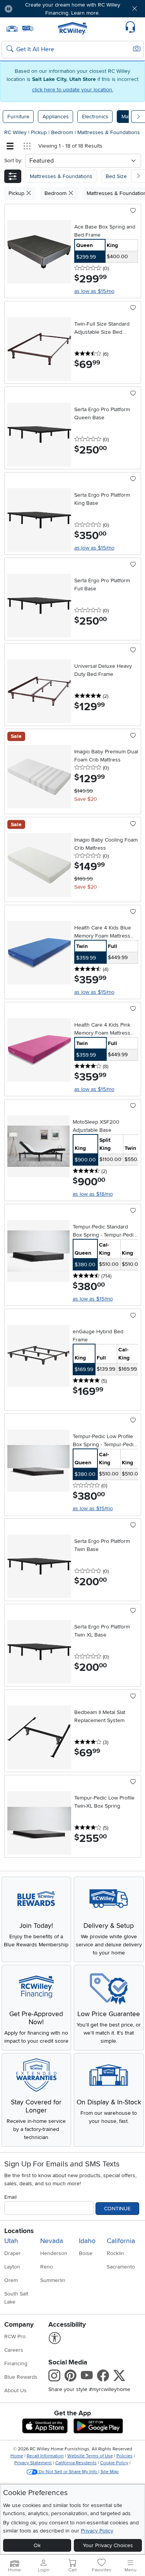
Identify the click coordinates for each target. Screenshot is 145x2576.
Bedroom (63, 132)
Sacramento (121, 2267)
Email (10, 2197)
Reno (47, 2267)
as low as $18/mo (93, 1194)
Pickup (40, 132)
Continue (117, 2209)
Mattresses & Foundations (109, 132)
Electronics (95, 117)
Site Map (110, 2472)
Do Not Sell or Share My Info (68, 2472)
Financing (16, 2363)
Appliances (56, 117)
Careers (14, 2350)
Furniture (18, 117)
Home (17, 2456)
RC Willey (15, 132)
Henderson (54, 2253)
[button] (30, 9)
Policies (125, 2456)
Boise (86, 2253)
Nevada (52, 2241)
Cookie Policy (114, 2463)
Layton (12, 2267)
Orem (11, 2280)
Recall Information (45, 2456)
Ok (37, 2545)
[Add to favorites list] (133, 211)
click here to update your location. (73, 90)
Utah (11, 2241)
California (121, 2241)
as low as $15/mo (94, 291)
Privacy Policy (97, 2531)
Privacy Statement (33, 2463)
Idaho (87, 2241)
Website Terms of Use (90, 2456)
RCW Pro (15, 2337)
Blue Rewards (21, 2377)
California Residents (76, 2463)
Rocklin (115, 2253)
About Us (15, 2390)
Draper (13, 2253)
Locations (19, 2231)
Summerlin (53, 2280)
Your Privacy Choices (108, 2545)
